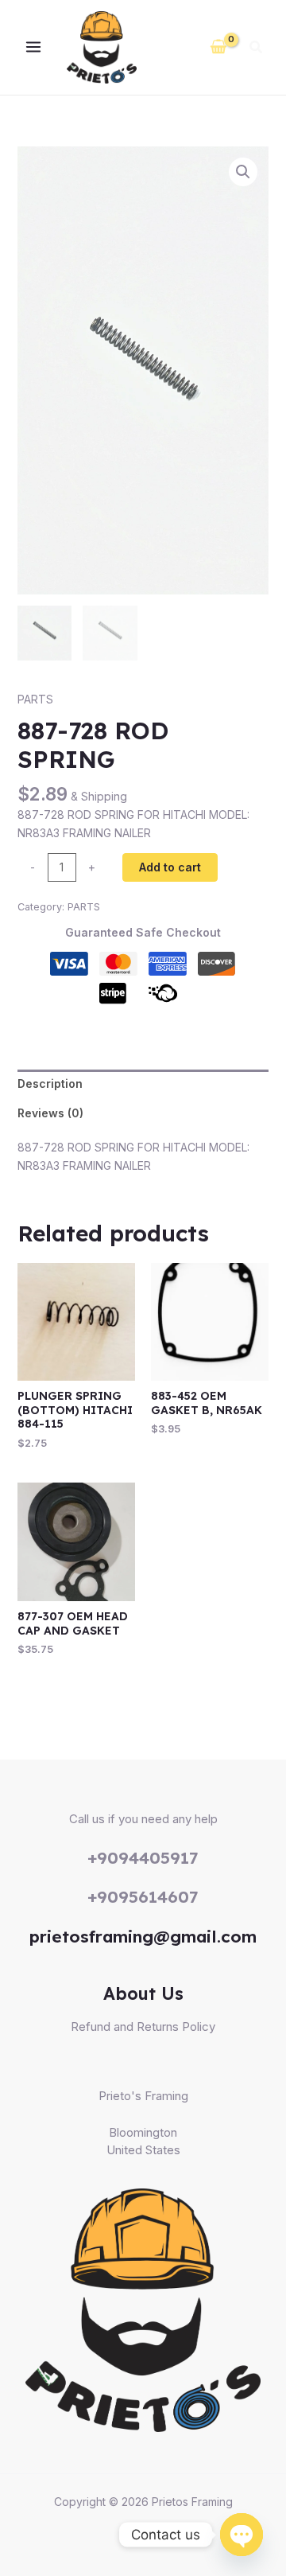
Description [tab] (50, 1083)
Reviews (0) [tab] (50, 1113)
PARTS (35, 699)
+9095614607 (143, 1896)
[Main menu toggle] (33, 48)
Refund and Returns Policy (143, 2027)
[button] (257, 49)
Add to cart (170, 867)
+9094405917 (143, 1857)
